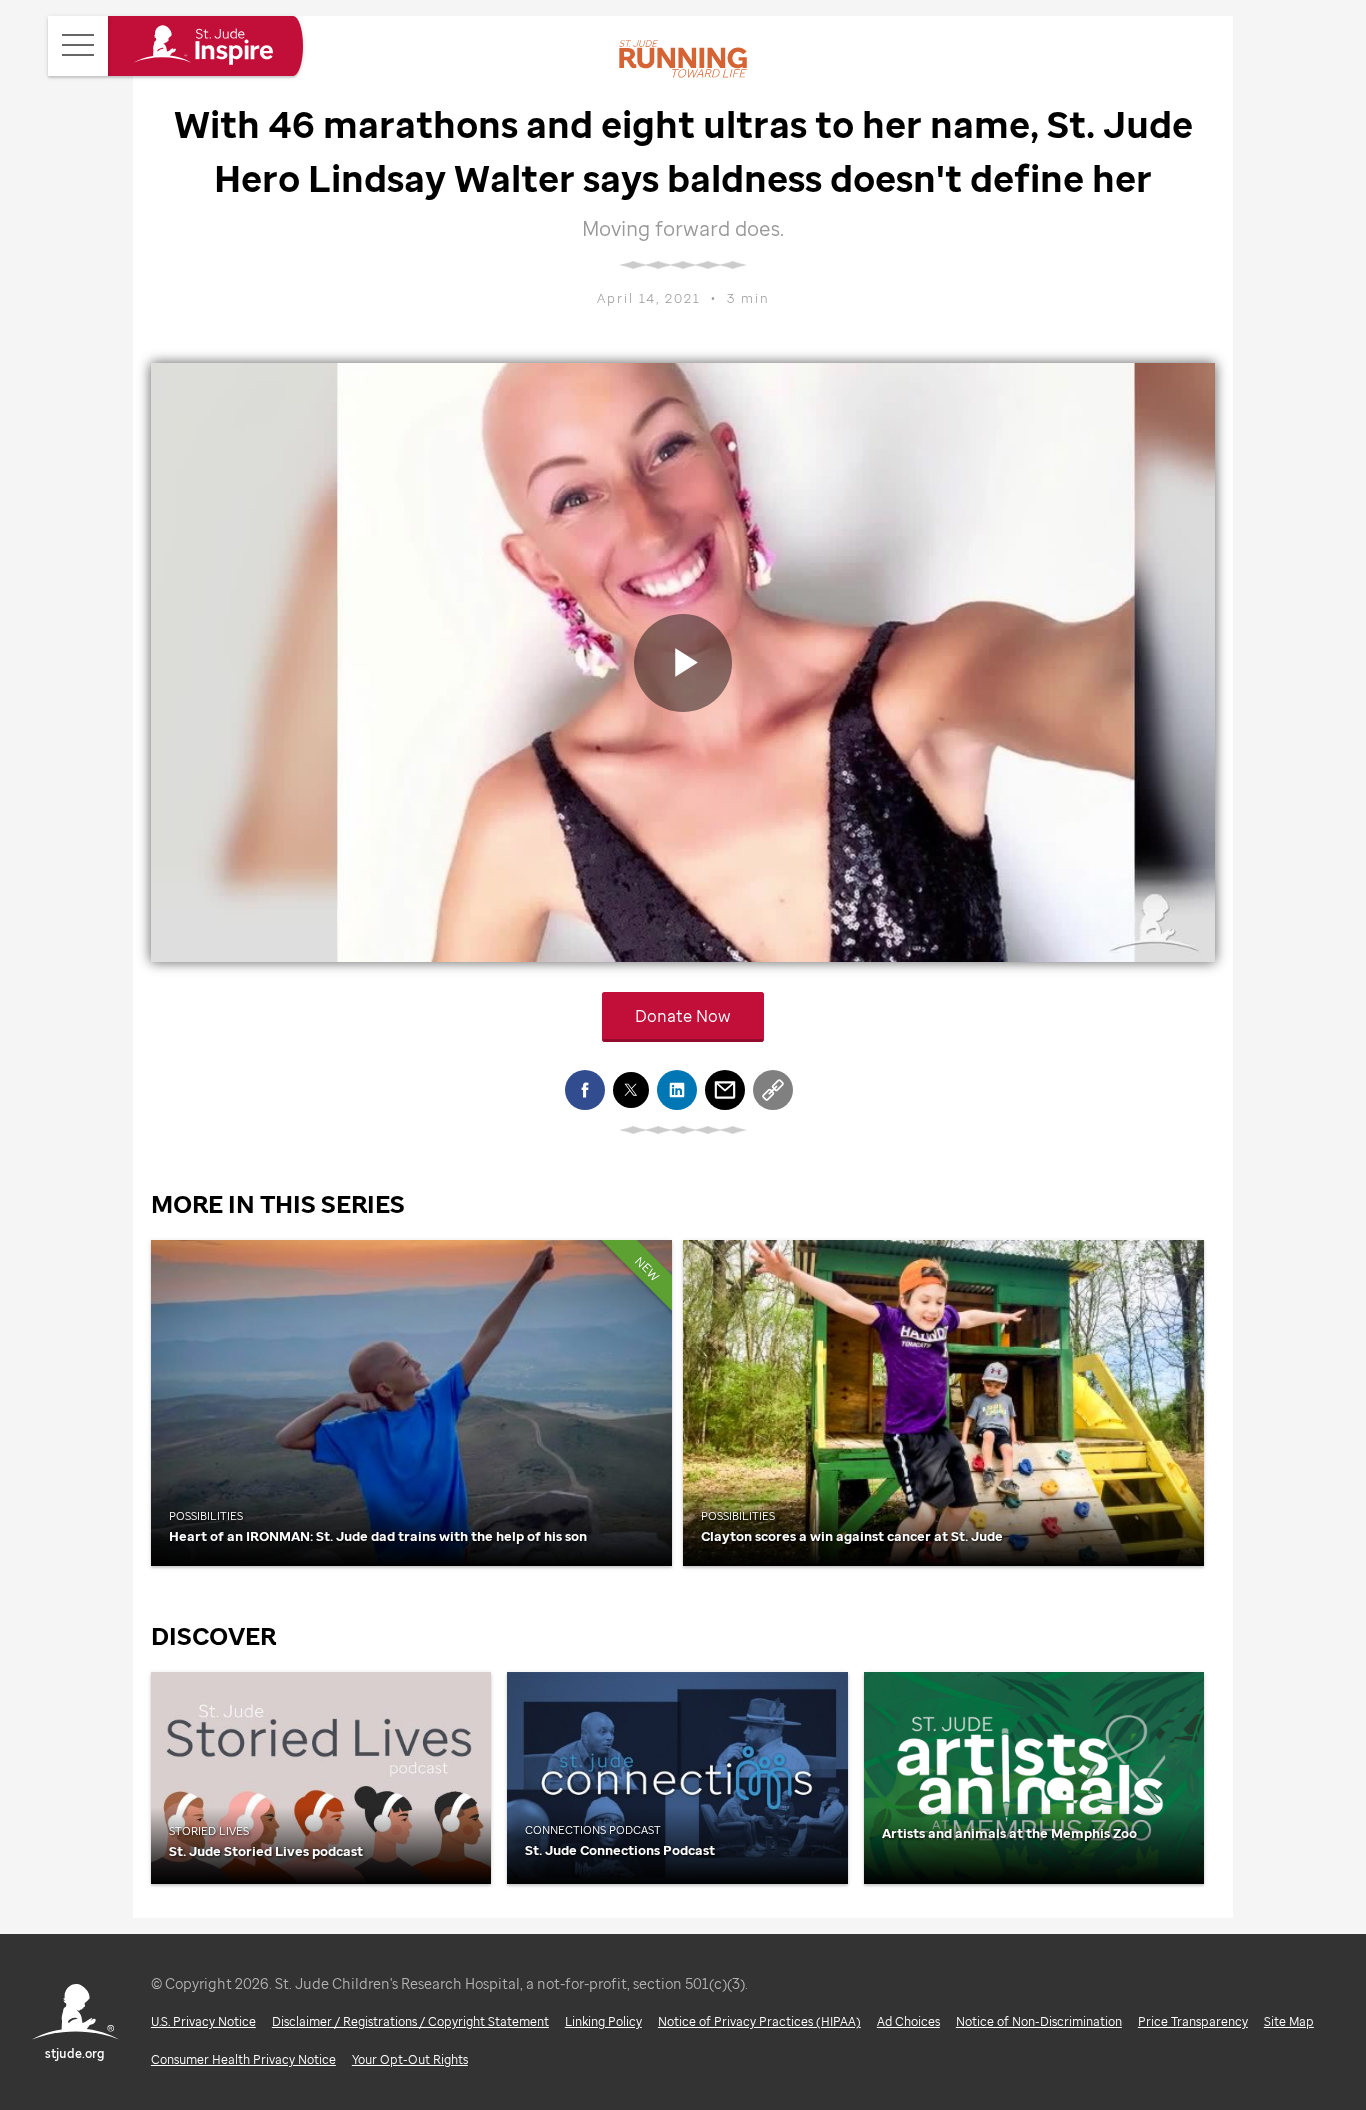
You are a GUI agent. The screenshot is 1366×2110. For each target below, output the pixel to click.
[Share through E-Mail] (725, 1090)
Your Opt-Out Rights (410, 2059)
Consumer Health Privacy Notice (243, 2059)
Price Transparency (1193, 2021)
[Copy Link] (773, 1090)
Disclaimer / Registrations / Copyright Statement (410, 2021)
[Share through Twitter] (631, 1090)
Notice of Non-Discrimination (1039, 2021)
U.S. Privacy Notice (203, 2021)
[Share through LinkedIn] (677, 1090)
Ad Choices (908, 2021)
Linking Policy (603, 2021)
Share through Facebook (585, 1090)
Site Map (1289, 2021)
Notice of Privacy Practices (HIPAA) (759, 2021)
